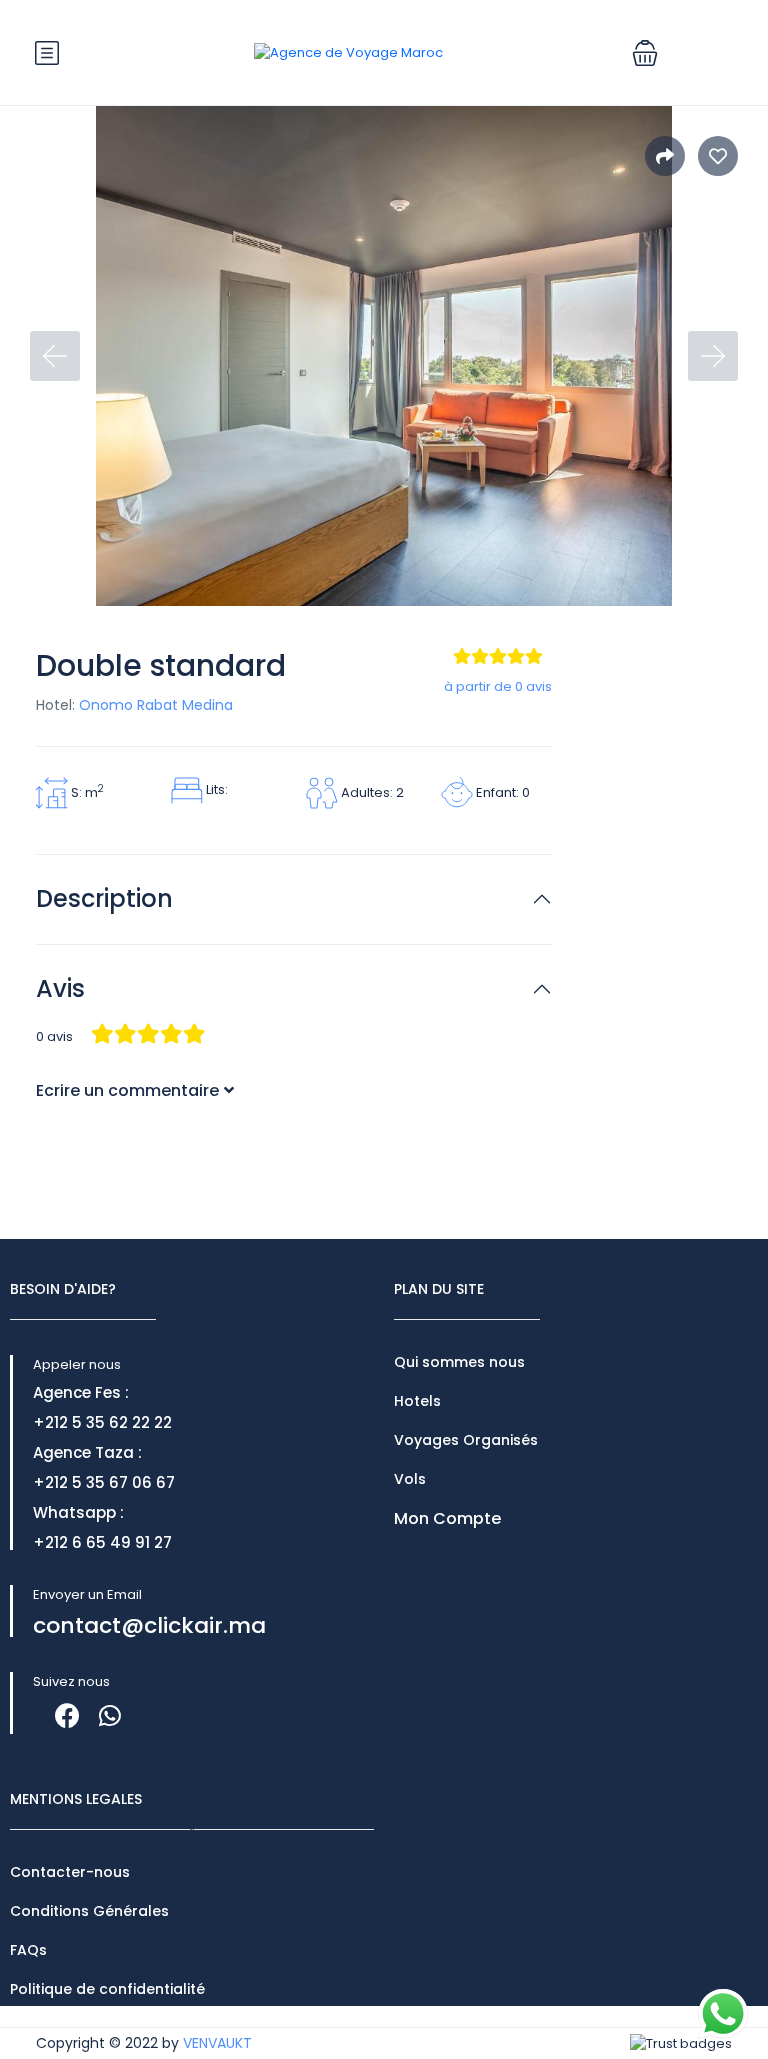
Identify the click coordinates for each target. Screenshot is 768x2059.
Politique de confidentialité (107, 1989)
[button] (645, 53)
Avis (60, 989)
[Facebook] (67, 1715)
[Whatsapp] (109, 1715)
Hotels (417, 1401)
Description (104, 899)
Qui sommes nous (459, 1362)
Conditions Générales (89, 1911)
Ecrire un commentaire (127, 1090)
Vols (410, 1479)
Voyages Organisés (466, 1440)
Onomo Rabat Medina (156, 705)
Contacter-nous (70, 1872)
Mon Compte (447, 1518)
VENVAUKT (217, 2043)
